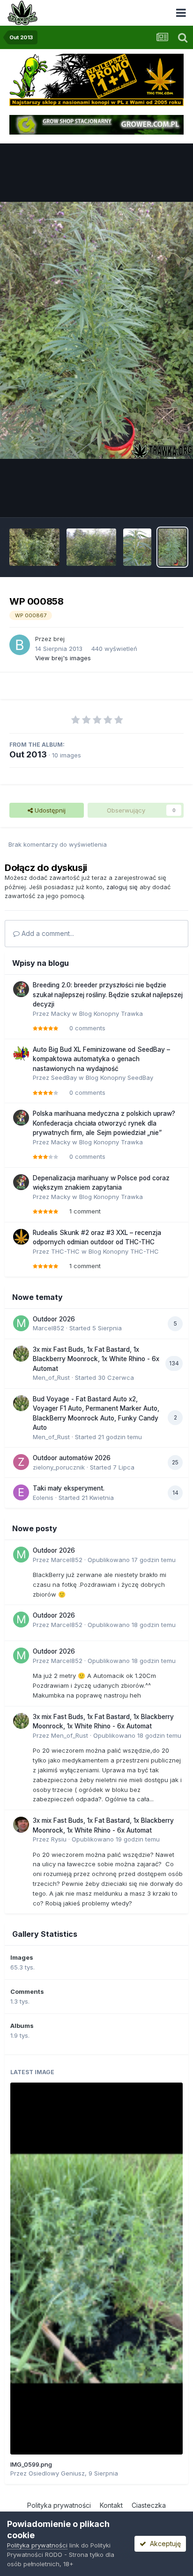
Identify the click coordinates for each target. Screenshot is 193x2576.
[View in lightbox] (96, 330)
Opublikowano (132, 1560)
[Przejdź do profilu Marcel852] (21, 1323)
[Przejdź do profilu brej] (20, 645)
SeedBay (64, 1077)
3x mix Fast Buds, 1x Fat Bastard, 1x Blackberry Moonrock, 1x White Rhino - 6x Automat (96, 1359)
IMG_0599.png (31, 2464)
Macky (61, 1013)
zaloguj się (122, 887)
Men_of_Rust (51, 1377)
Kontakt (111, 2505)
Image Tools (154, 500)
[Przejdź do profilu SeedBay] (21, 1054)
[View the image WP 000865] (92, 547)
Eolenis (43, 1498)
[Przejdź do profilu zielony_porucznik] (21, 1462)
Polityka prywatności (59, 2505)
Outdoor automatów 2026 (72, 1458)
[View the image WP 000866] (34, 547)
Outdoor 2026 (54, 1319)
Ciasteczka (149, 2505)
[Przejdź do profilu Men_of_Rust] (21, 1354)
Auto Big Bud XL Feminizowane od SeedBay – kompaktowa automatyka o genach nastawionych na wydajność (101, 1059)
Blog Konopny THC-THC (124, 1251)
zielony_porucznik (59, 1467)
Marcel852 (48, 1328)
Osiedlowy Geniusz (57, 2473)
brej (59, 639)
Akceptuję (163, 2544)
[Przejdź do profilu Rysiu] (21, 1825)
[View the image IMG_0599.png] (96, 2269)
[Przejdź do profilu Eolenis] (21, 1492)
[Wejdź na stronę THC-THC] (96, 79)
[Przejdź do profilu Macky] (21, 989)
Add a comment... (47, 933)
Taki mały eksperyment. (69, 1488)
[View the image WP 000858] (172, 547)
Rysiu (59, 1839)
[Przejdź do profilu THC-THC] (21, 1237)
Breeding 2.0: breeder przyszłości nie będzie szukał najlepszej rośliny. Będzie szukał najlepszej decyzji (108, 995)
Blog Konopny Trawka (111, 1013)
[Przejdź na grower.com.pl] (96, 124)
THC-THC (65, 1251)
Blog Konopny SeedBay (119, 1077)
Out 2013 (28, 754)
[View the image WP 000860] (137, 547)
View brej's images (63, 658)
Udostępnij (49, 810)
